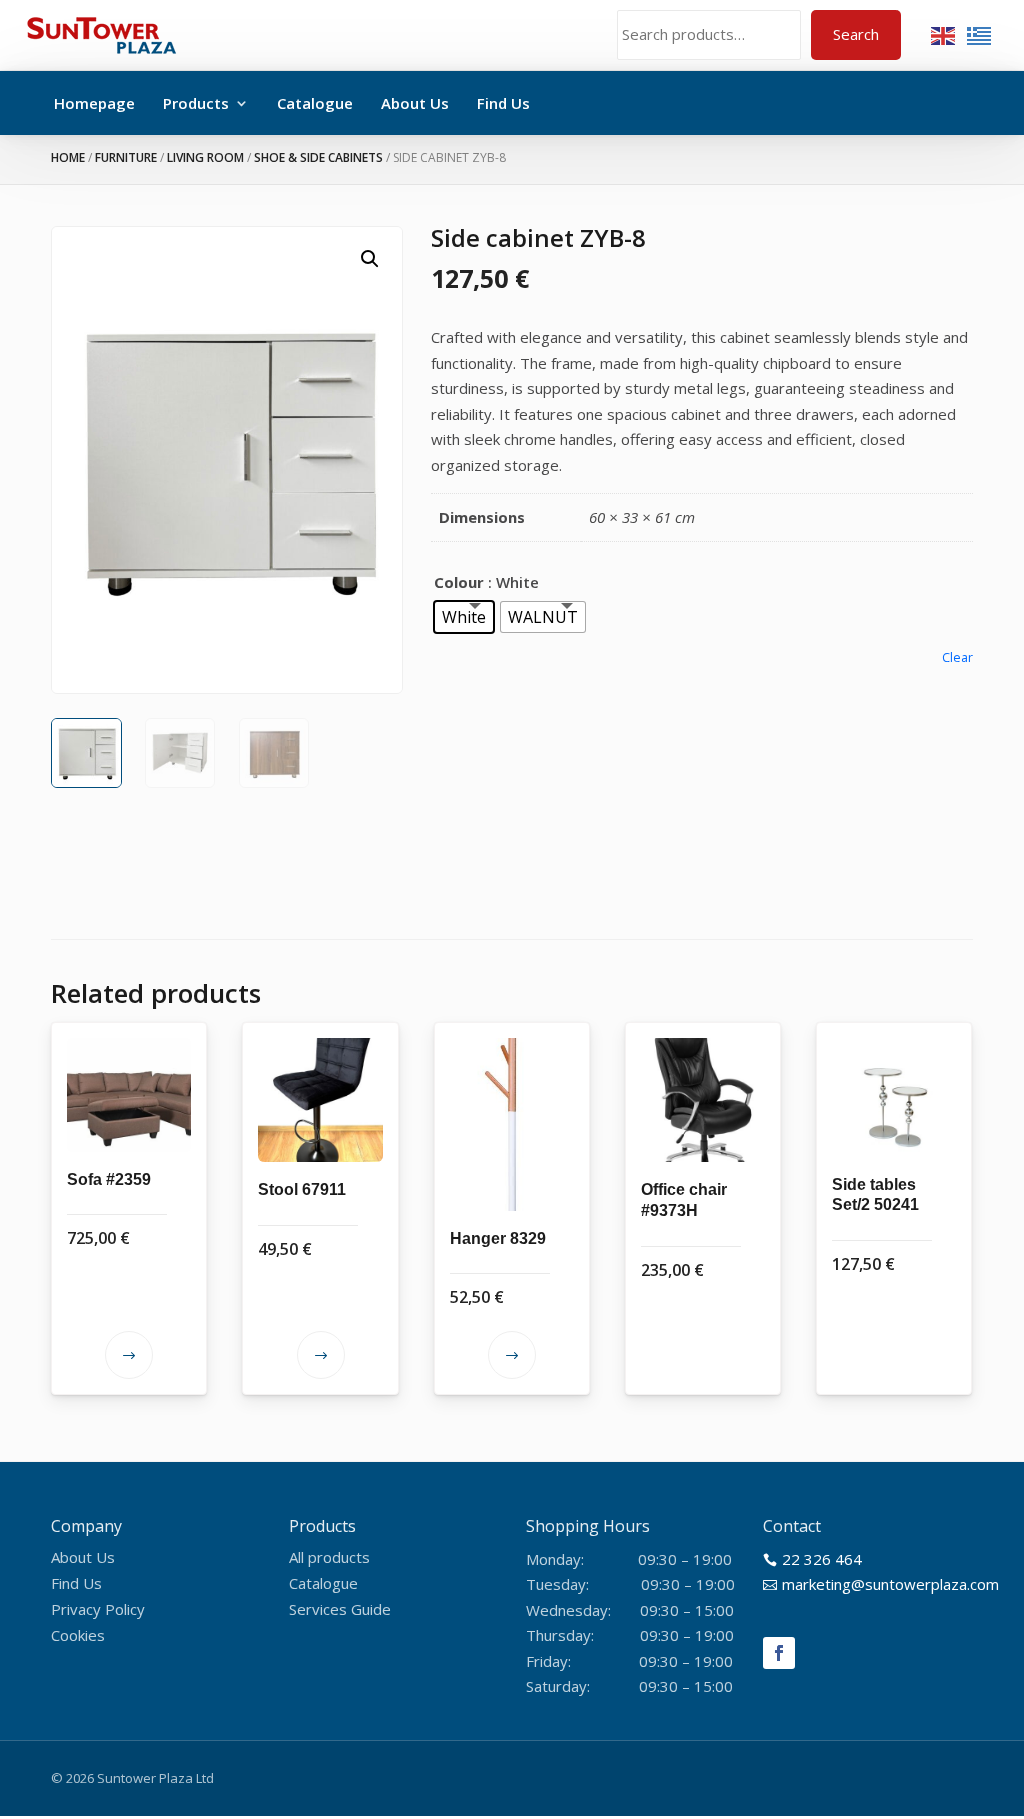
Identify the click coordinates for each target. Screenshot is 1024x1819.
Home (68, 157)
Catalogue (315, 103)
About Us (415, 103)
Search (856, 34)
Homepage (94, 103)
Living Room (205, 157)
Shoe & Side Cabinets (318, 157)
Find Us (503, 103)
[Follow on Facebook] (779, 1653)
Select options (129, 1355)
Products (196, 103)
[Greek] (980, 34)
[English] (944, 34)
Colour (459, 582)
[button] (370, 259)
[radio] (464, 617)
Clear (957, 657)
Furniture (126, 157)
